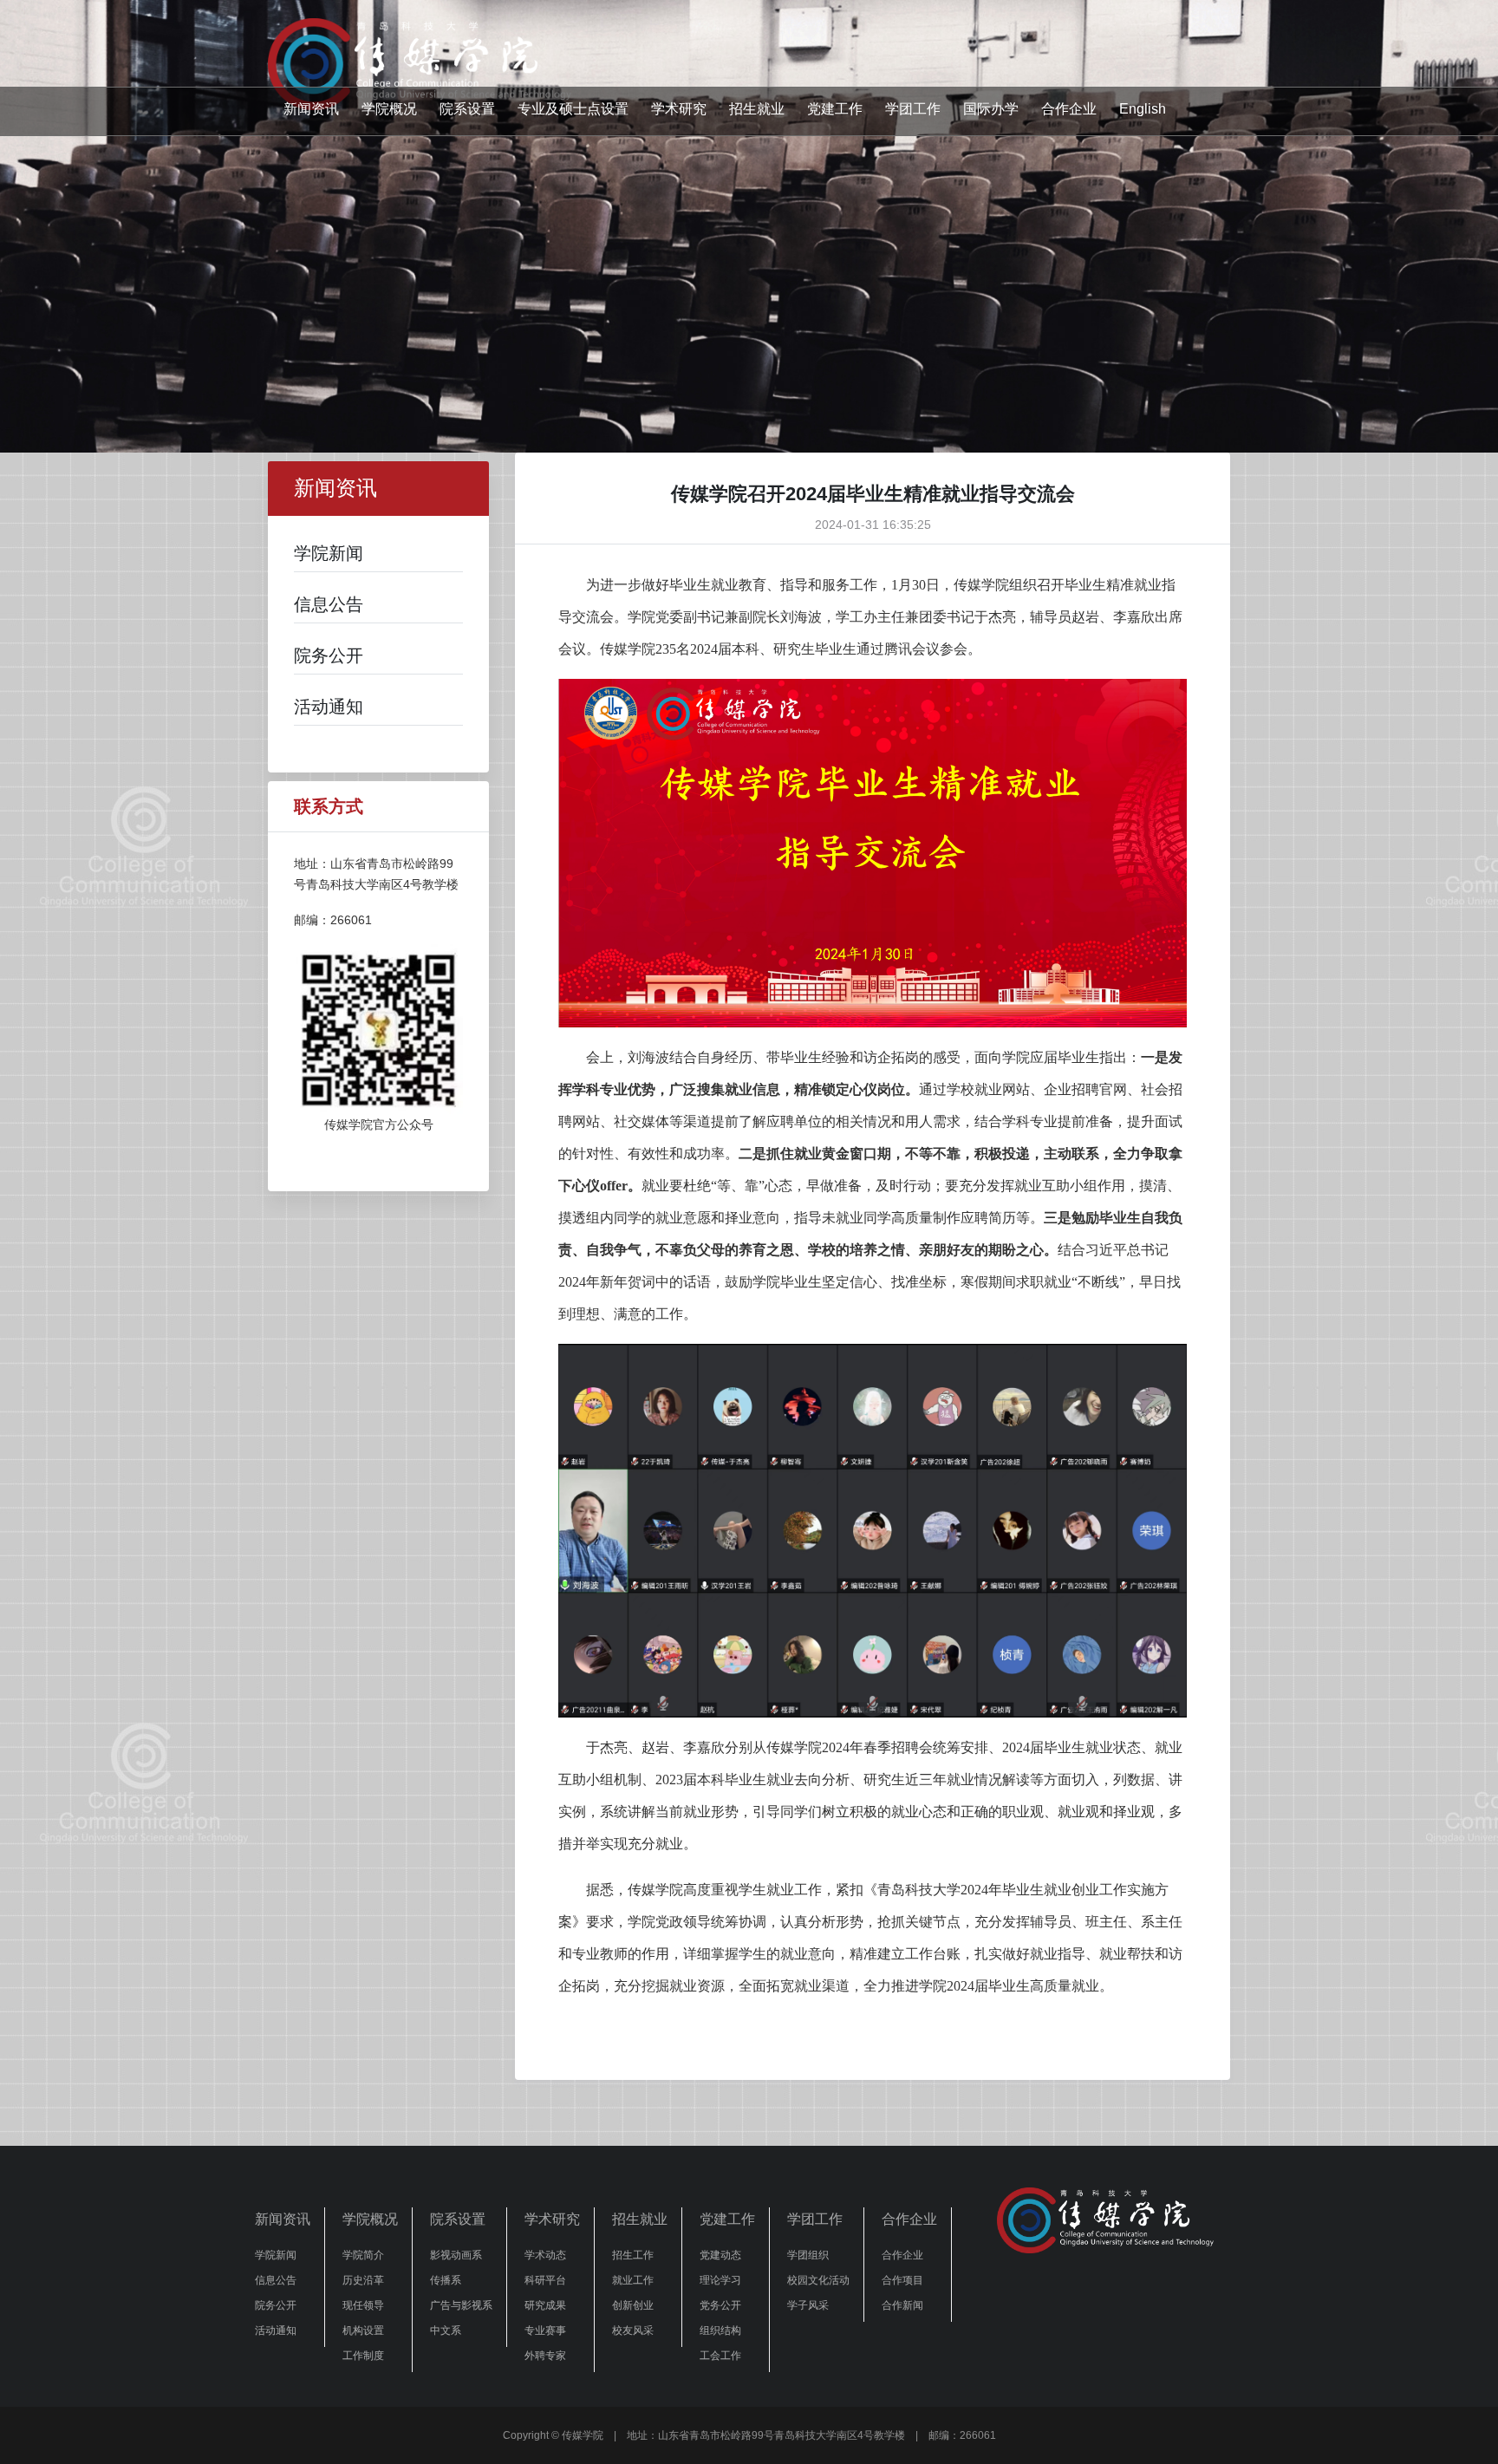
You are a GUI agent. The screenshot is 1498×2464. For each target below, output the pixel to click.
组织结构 (720, 2330)
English (1143, 109)
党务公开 (720, 2305)
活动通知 (276, 2330)
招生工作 (633, 2255)
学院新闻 (276, 2255)
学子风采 (808, 2305)
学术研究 (679, 109)
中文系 (446, 2330)
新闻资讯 (311, 109)
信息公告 (276, 2280)
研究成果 (545, 2305)
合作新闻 (902, 2305)
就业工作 (633, 2280)
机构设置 (363, 2330)
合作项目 (902, 2280)
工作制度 (363, 2356)
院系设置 (467, 109)
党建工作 (835, 109)
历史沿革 (363, 2280)
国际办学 (991, 109)
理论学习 (720, 2280)
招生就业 (757, 109)
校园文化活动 (818, 2280)
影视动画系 (456, 2255)
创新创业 (633, 2305)
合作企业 (1069, 109)
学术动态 (545, 2255)
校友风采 (633, 2330)
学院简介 (363, 2255)
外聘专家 (545, 2356)
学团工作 (913, 109)
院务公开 (276, 2305)
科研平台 (545, 2280)
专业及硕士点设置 (573, 109)
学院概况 (389, 109)
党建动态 (720, 2255)
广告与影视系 (461, 2305)
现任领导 (363, 2305)
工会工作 (720, 2356)
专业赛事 (545, 2330)
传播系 (446, 2280)
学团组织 (808, 2255)
